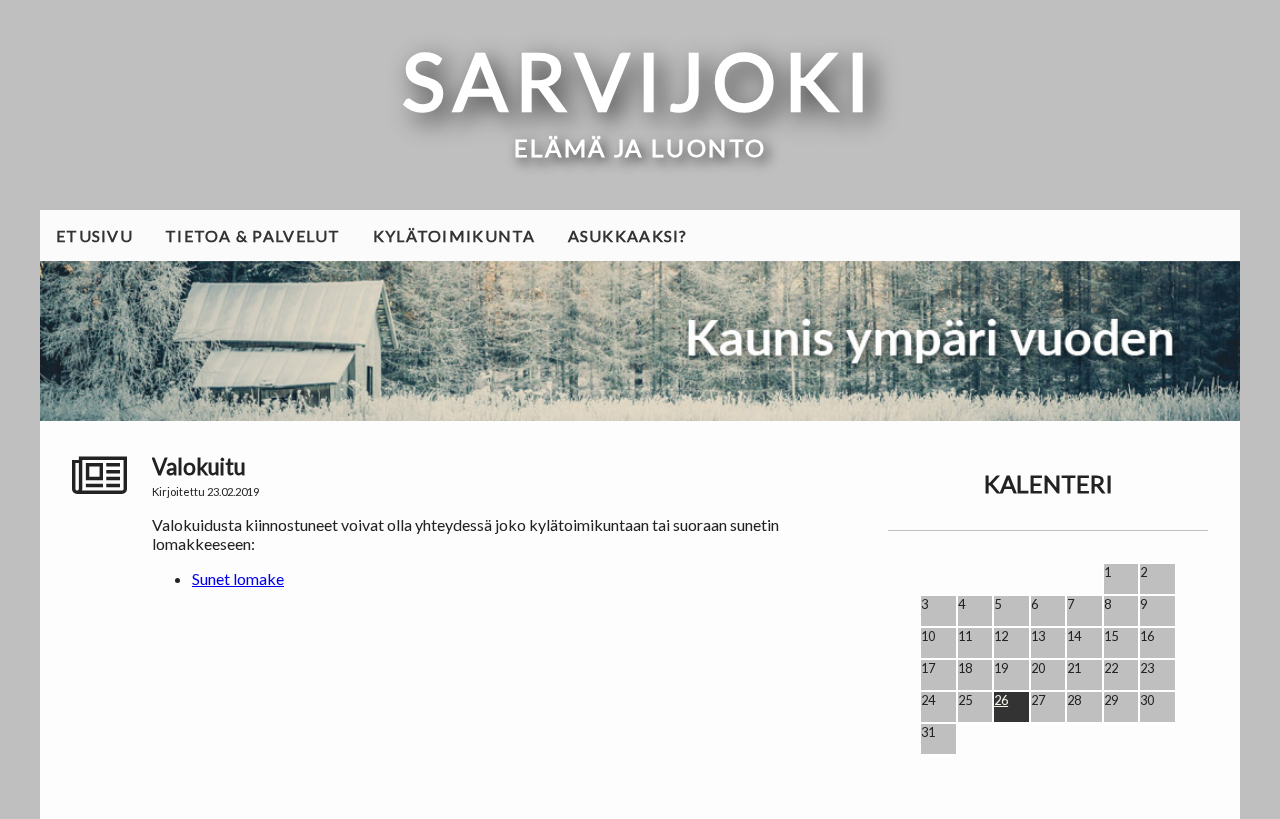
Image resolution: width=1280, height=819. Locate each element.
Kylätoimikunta (454, 235)
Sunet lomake (238, 578)
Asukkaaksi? (628, 235)
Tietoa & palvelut (253, 235)
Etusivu (94, 235)
